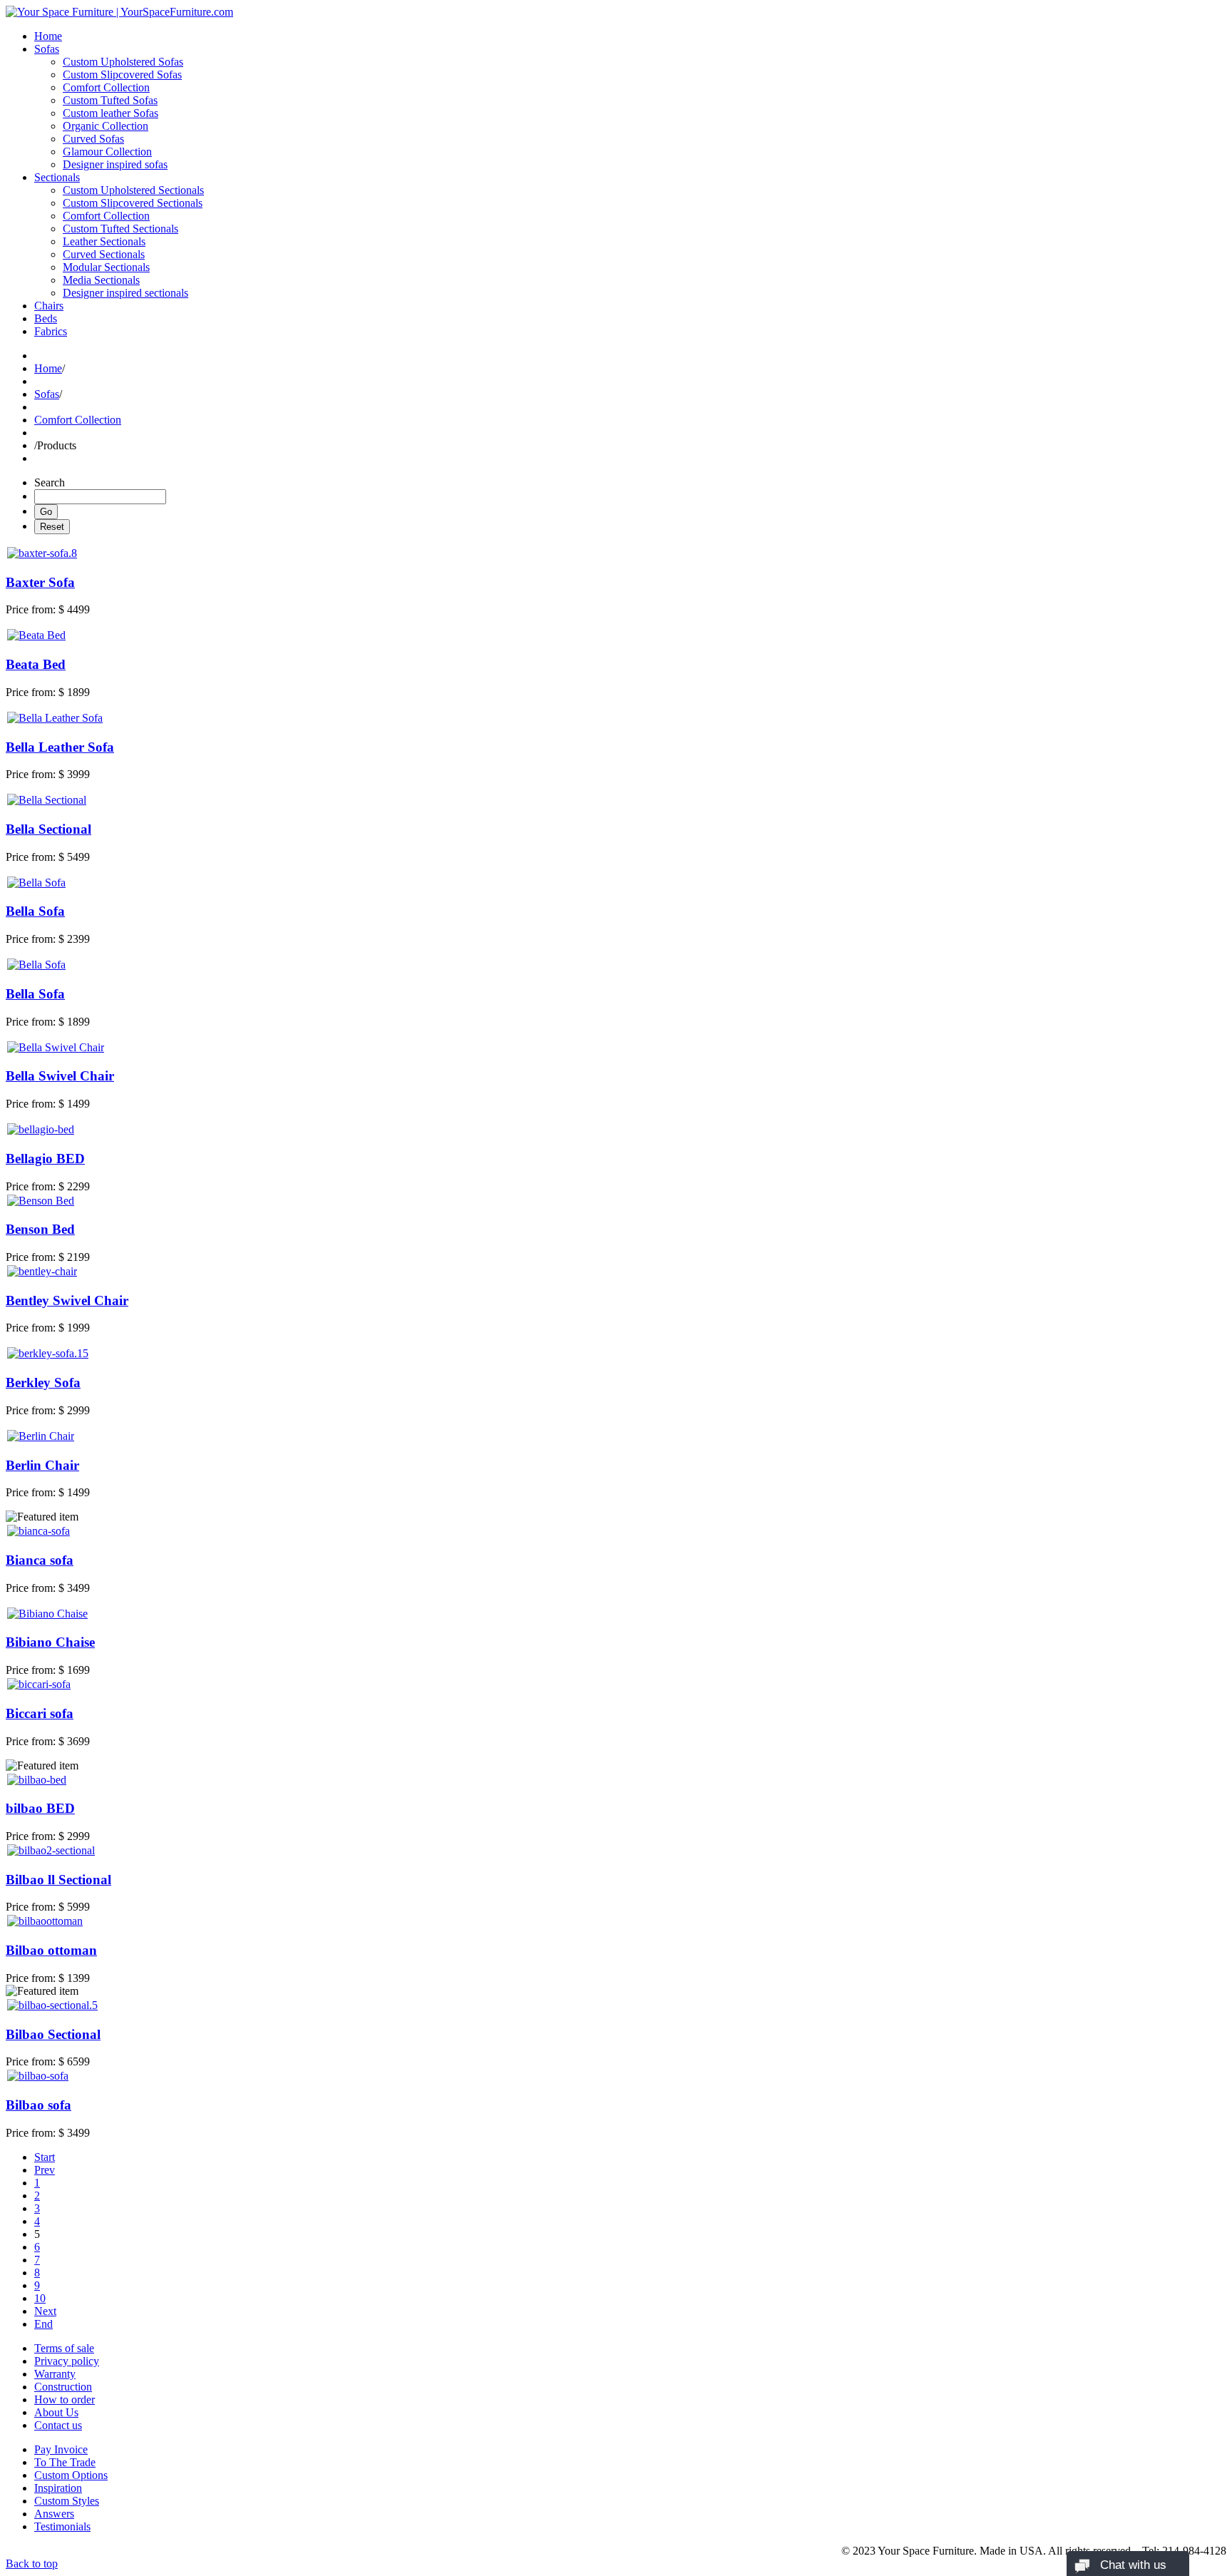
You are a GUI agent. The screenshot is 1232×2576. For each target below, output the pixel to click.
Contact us (58, 2425)
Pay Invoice (61, 2449)
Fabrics (51, 331)
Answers (54, 2514)
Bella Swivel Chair (60, 1076)
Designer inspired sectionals (125, 293)
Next (45, 2311)
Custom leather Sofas (111, 113)
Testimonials (62, 2526)
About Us (56, 2412)
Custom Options (71, 2475)
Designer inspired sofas (115, 164)
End (43, 2324)
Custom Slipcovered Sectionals (133, 203)
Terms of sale (64, 2348)
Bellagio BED (45, 1159)
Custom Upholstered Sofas (123, 62)
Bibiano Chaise (50, 1642)
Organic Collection (106, 126)
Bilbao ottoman (51, 1950)
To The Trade (65, 2462)
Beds (46, 318)
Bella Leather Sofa (60, 747)
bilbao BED (40, 1808)
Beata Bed (36, 664)
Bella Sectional (48, 829)
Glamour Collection (107, 152)
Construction (63, 2387)
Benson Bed (40, 1229)
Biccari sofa (40, 1713)
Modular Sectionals (106, 267)
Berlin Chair (42, 1465)
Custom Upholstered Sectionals (133, 190)
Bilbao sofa (38, 2105)
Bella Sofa (35, 911)
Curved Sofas (93, 139)
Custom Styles (67, 2501)
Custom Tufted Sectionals (120, 229)
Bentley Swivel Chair (67, 1300)
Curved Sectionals (104, 254)
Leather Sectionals (104, 241)
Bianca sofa (40, 1560)
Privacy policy (67, 2361)
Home (48, 36)
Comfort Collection (106, 87)
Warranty (55, 2374)
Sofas (47, 49)
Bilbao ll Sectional (58, 1880)
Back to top (32, 2564)
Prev (45, 2170)
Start (45, 2157)
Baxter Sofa (40, 582)
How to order (65, 2399)
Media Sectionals (101, 280)
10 (40, 2298)
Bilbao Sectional (53, 2034)
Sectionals (57, 177)
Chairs (49, 306)
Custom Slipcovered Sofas (122, 75)
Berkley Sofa (43, 1382)
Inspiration (58, 2488)
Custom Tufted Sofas (110, 100)
